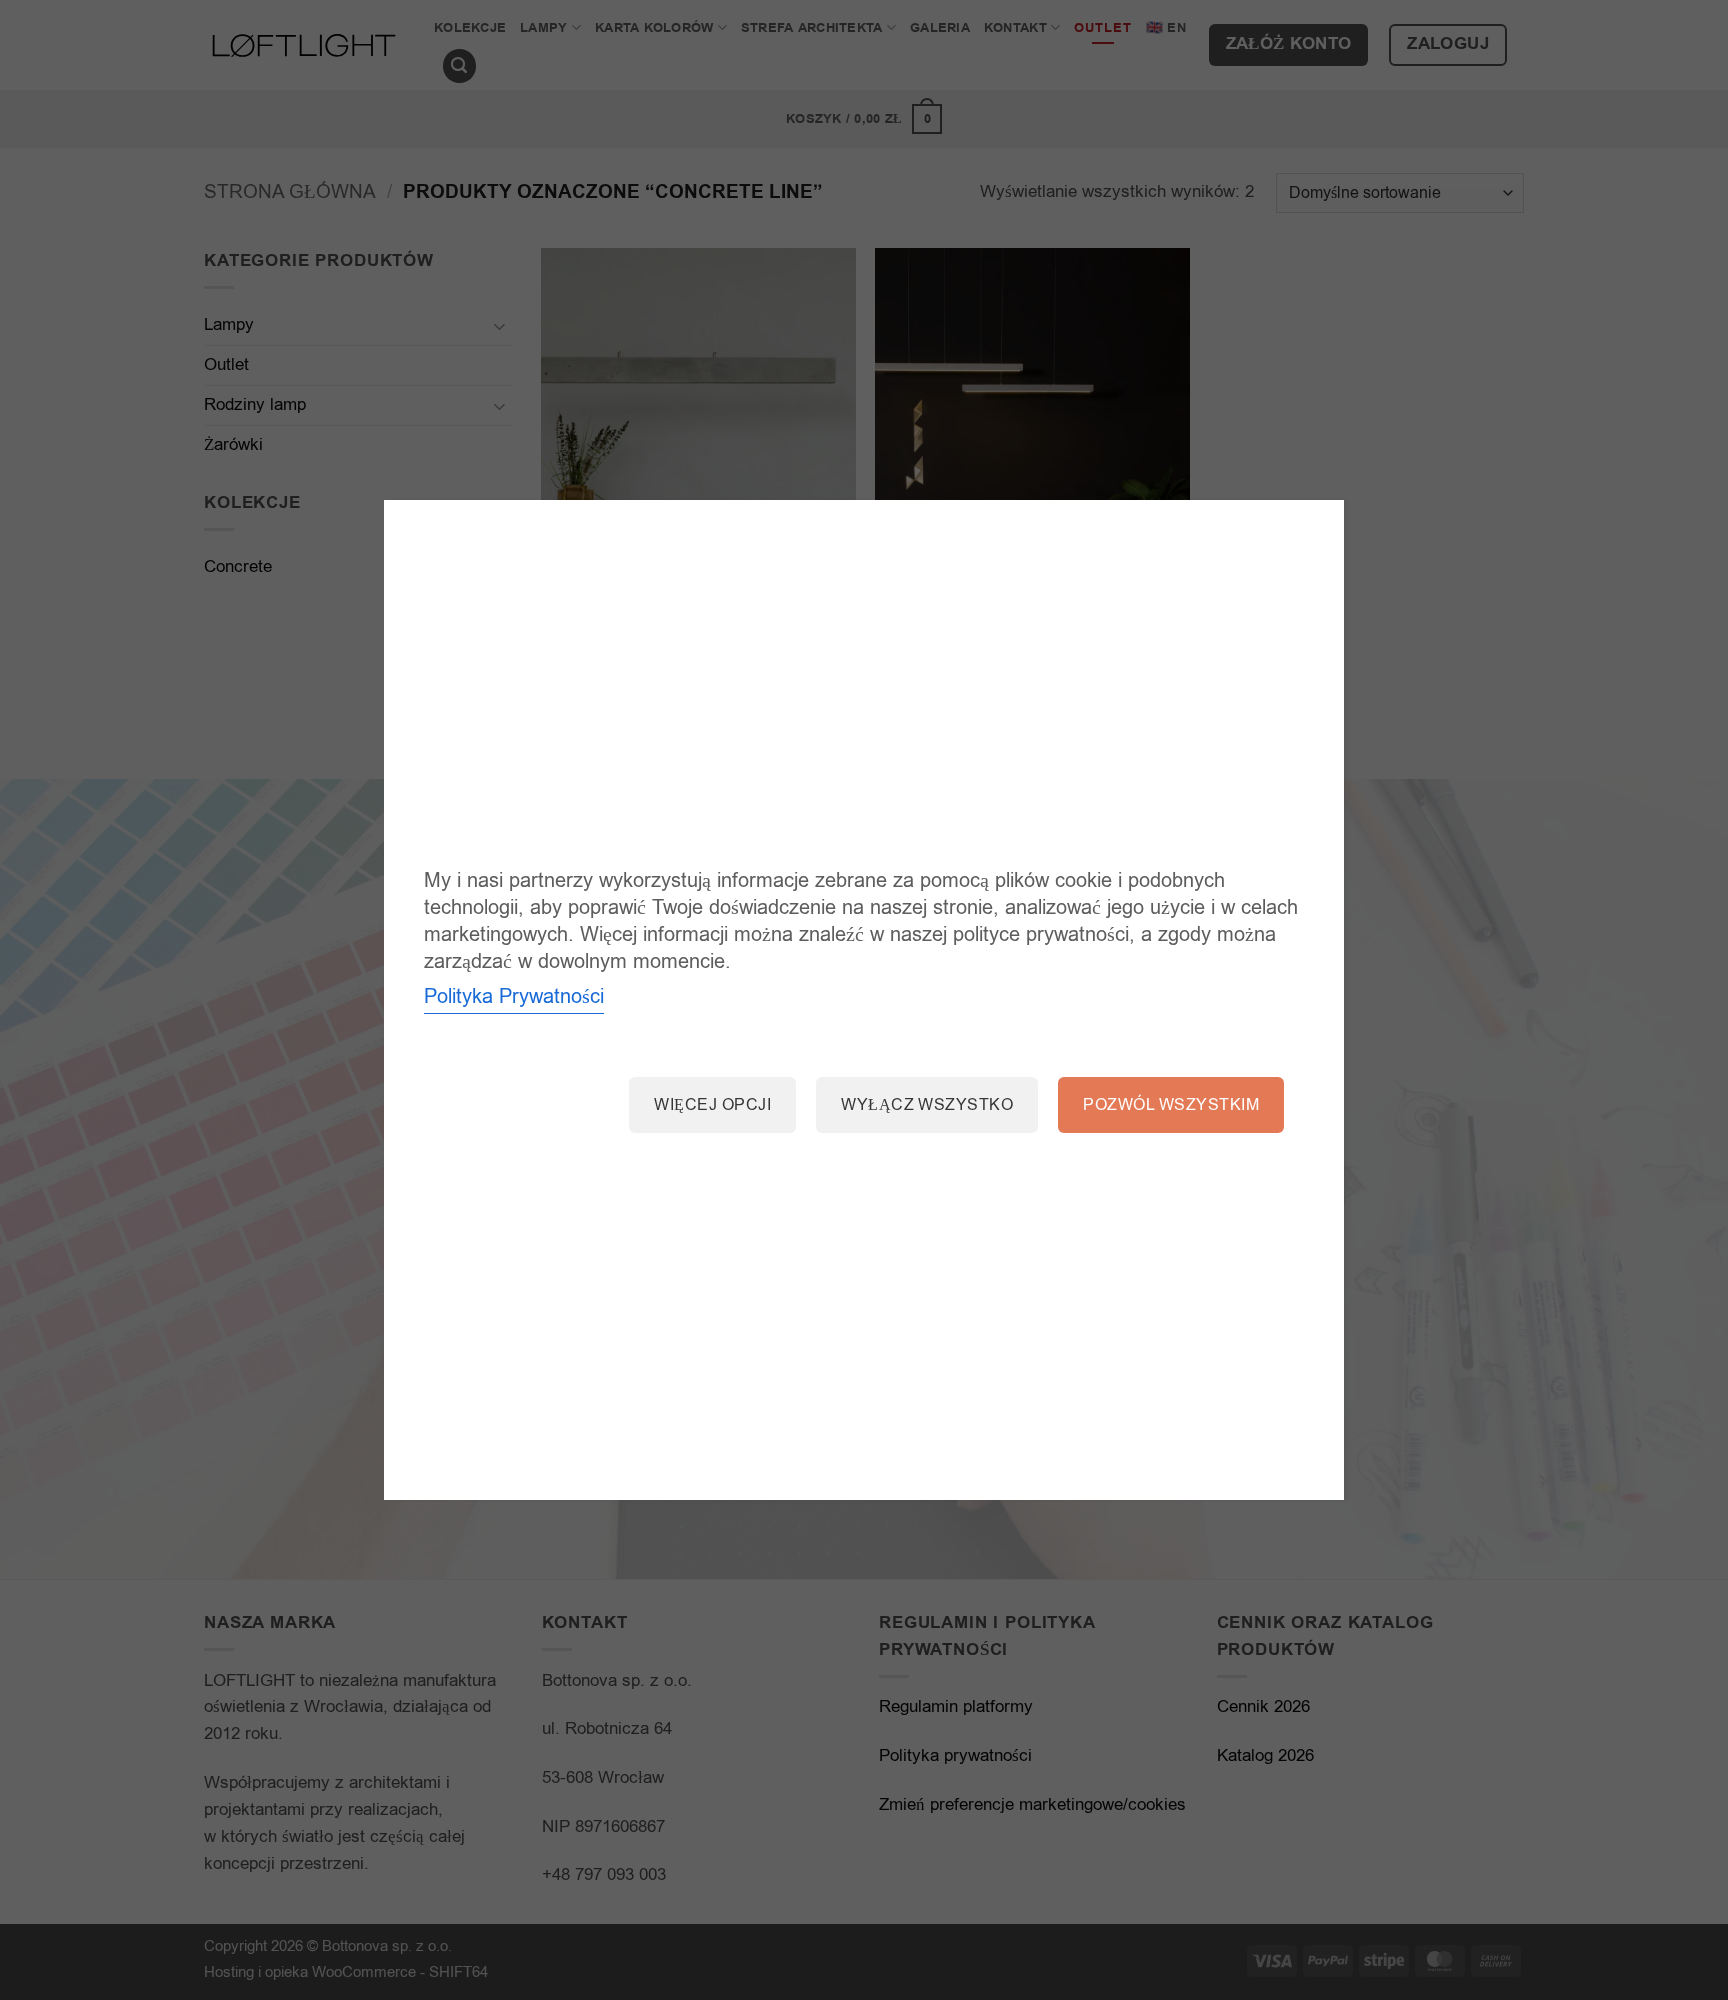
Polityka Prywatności (514, 996)
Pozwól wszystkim (1171, 1105)
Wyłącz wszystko (927, 1105)
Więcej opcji (712, 1105)
